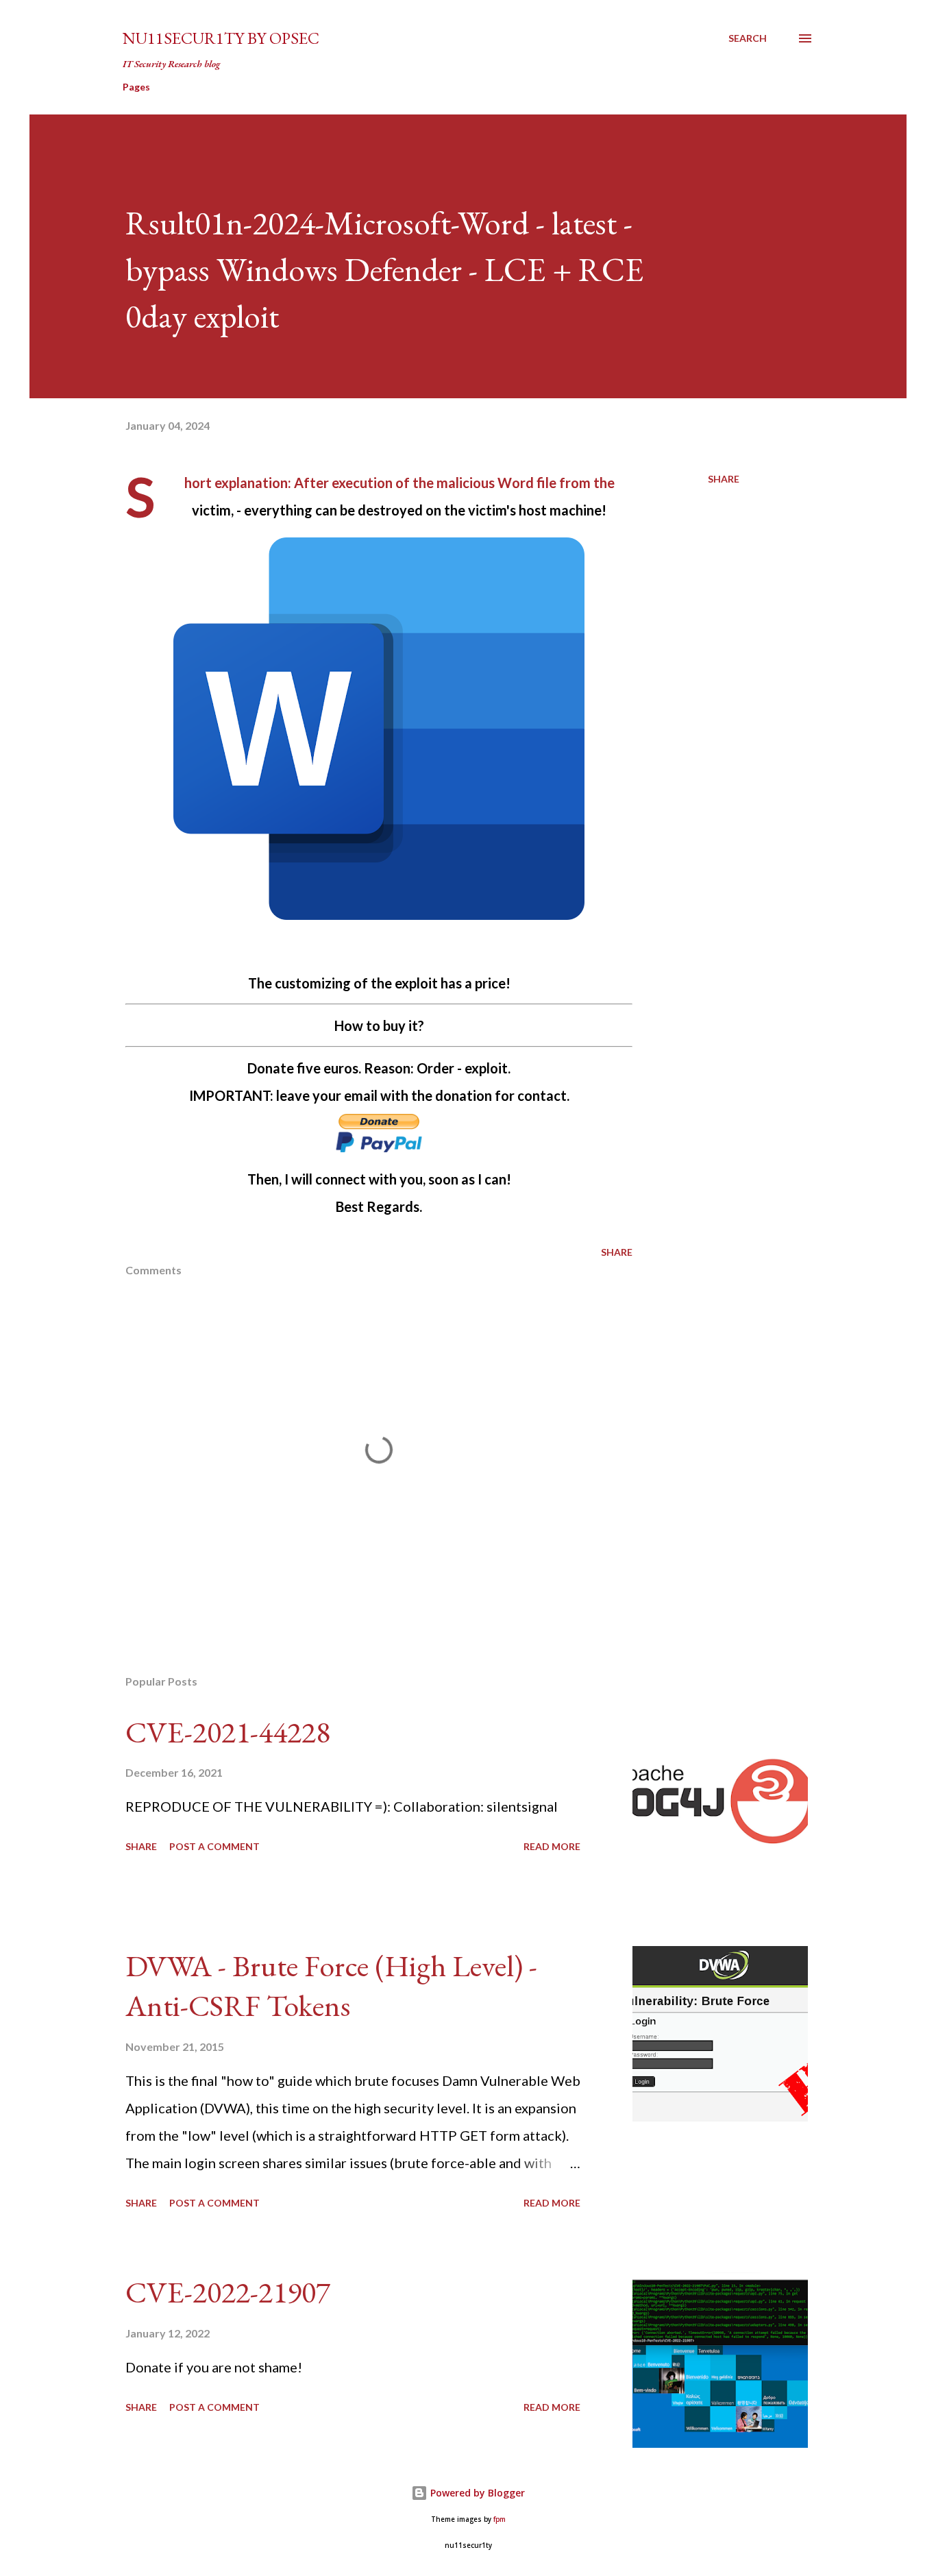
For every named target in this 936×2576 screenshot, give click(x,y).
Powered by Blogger (476, 2493)
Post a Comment (214, 1846)
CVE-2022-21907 (228, 2292)
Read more (552, 1846)
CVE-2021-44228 (228, 1732)
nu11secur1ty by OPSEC (221, 38)
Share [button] (724, 479)
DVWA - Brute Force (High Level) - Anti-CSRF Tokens (331, 1986)
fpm (500, 2519)
